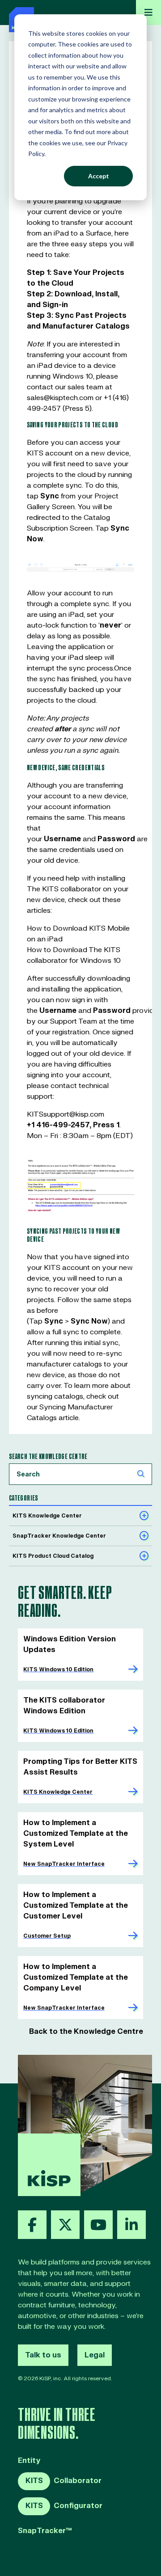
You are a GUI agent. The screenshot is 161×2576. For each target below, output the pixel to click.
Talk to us (43, 2355)
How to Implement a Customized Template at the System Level (76, 1834)
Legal (95, 2355)
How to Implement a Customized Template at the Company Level (76, 1977)
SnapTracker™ (45, 2531)
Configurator (64, 2506)
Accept (99, 176)
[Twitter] (65, 2225)
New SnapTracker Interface (64, 1864)
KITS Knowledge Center (58, 1792)
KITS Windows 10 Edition (58, 1670)
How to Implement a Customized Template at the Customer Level (76, 1906)
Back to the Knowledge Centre (86, 2032)
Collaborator (64, 2481)
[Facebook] (32, 2225)
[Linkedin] (131, 2225)
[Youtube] (98, 2225)
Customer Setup (47, 1936)
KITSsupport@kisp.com (66, 1114)
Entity (29, 2461)
